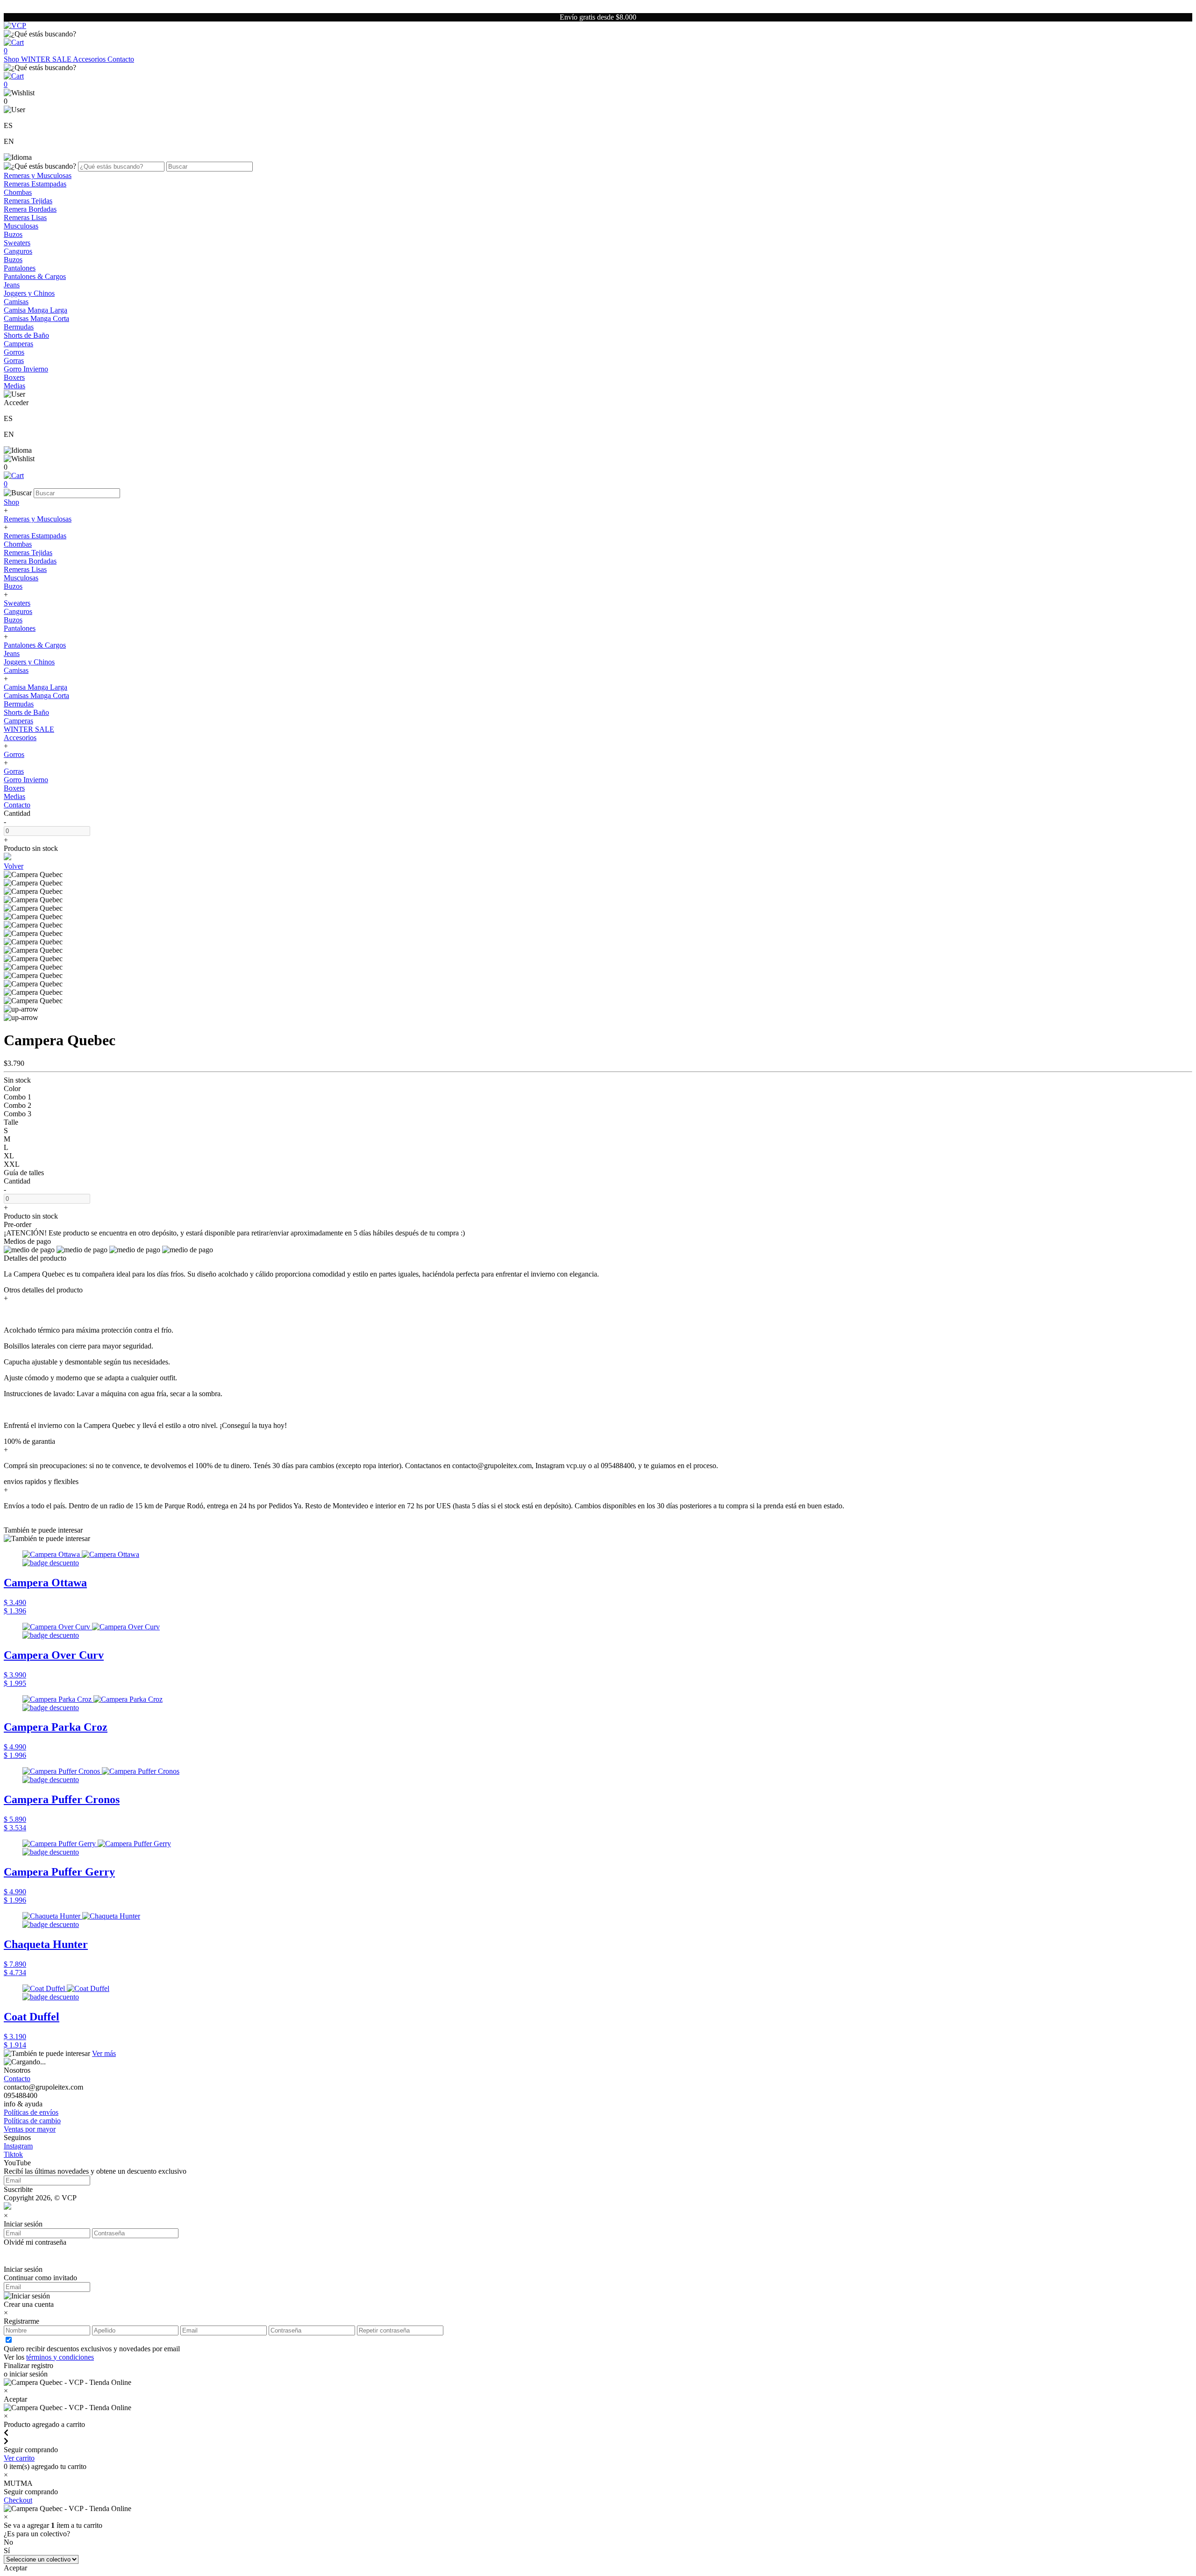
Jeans (12, 285)
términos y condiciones (60, 2357)
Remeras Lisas (25, 218)
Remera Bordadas (30, 209)
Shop (12, 59)
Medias (14, 386)
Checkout (18, 2500)
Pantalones (20, 268)
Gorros (14, 352)
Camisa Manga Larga (36, 310)
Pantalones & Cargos (35, 276)
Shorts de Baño (26, 335)
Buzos (13, 234)
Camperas (18, 344)
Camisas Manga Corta (36, 318)
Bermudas (19, 327)
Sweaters (17, 243)
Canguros (18, 251)
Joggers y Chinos (29, 293)
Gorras (14, 360)
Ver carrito (19, 2458)
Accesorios (90, 59)
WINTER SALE (47, 59)
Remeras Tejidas (28, 201)
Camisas (16, 302)
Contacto (121, 59)
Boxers (14, 377)
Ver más (104, 2053)
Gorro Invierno (26, 369)
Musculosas (21, 226)
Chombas (18, 192)
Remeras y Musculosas (38, 175)
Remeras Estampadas (35, 184)
